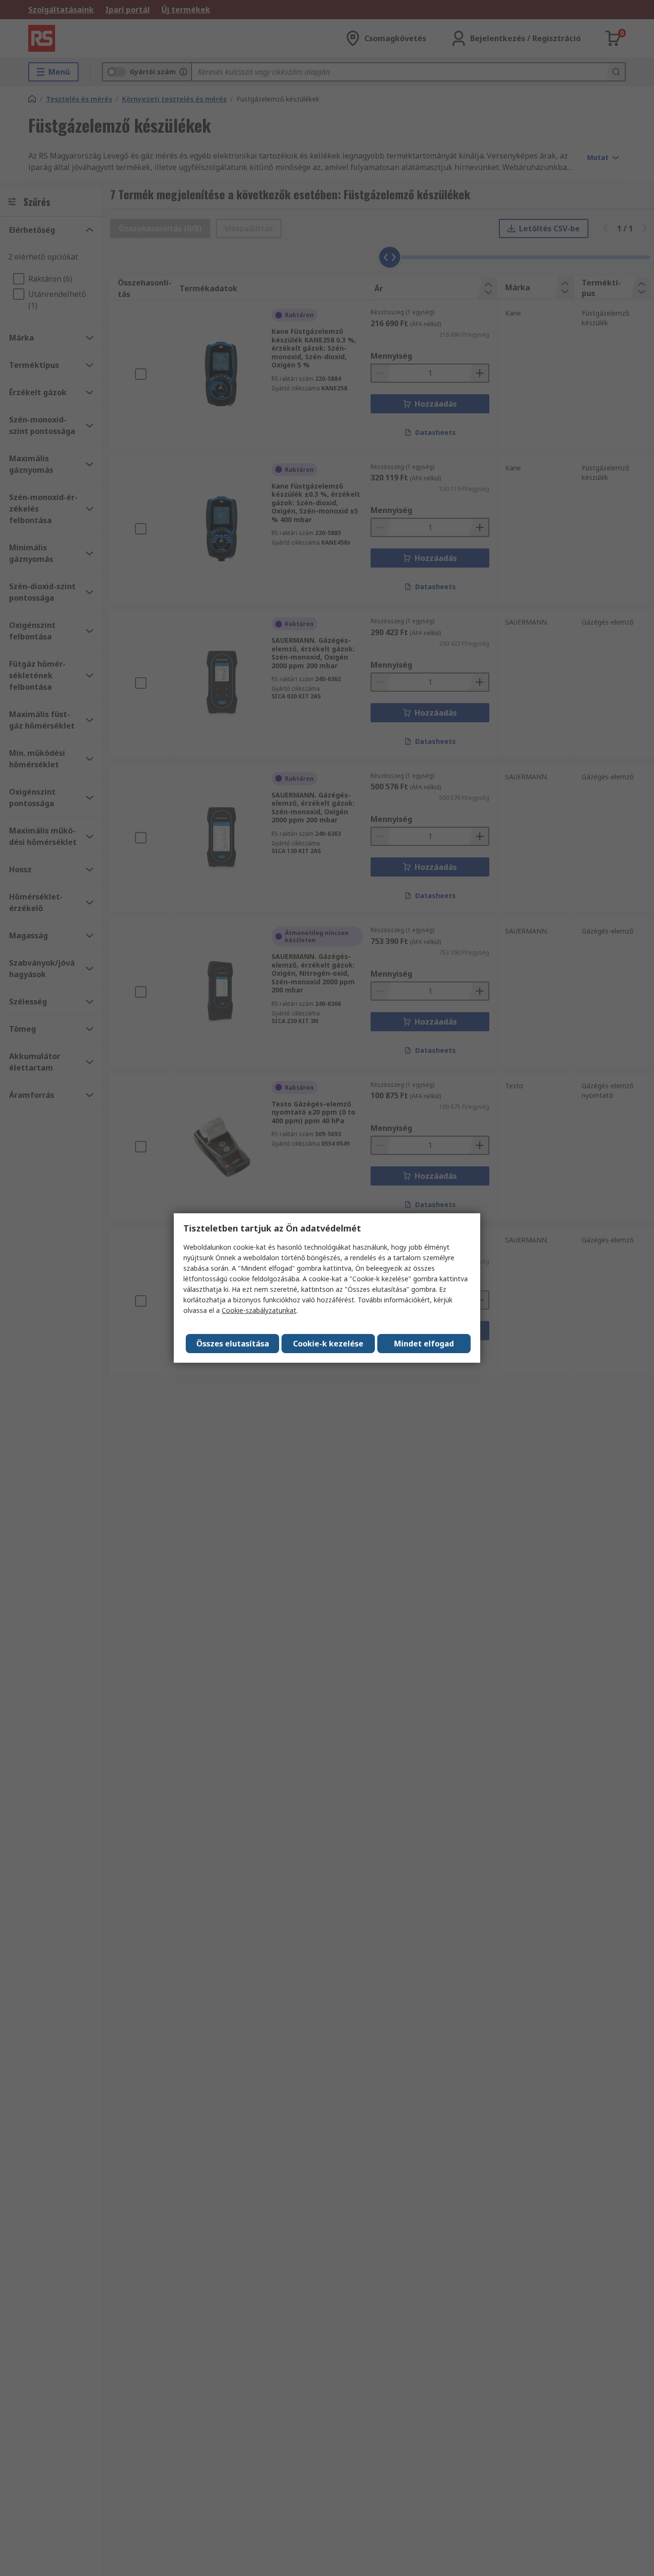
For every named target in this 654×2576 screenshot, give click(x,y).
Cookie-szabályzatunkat (259, 1310)
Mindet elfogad (424, 1344)
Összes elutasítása (233, 1344)
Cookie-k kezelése (328, 1344)
